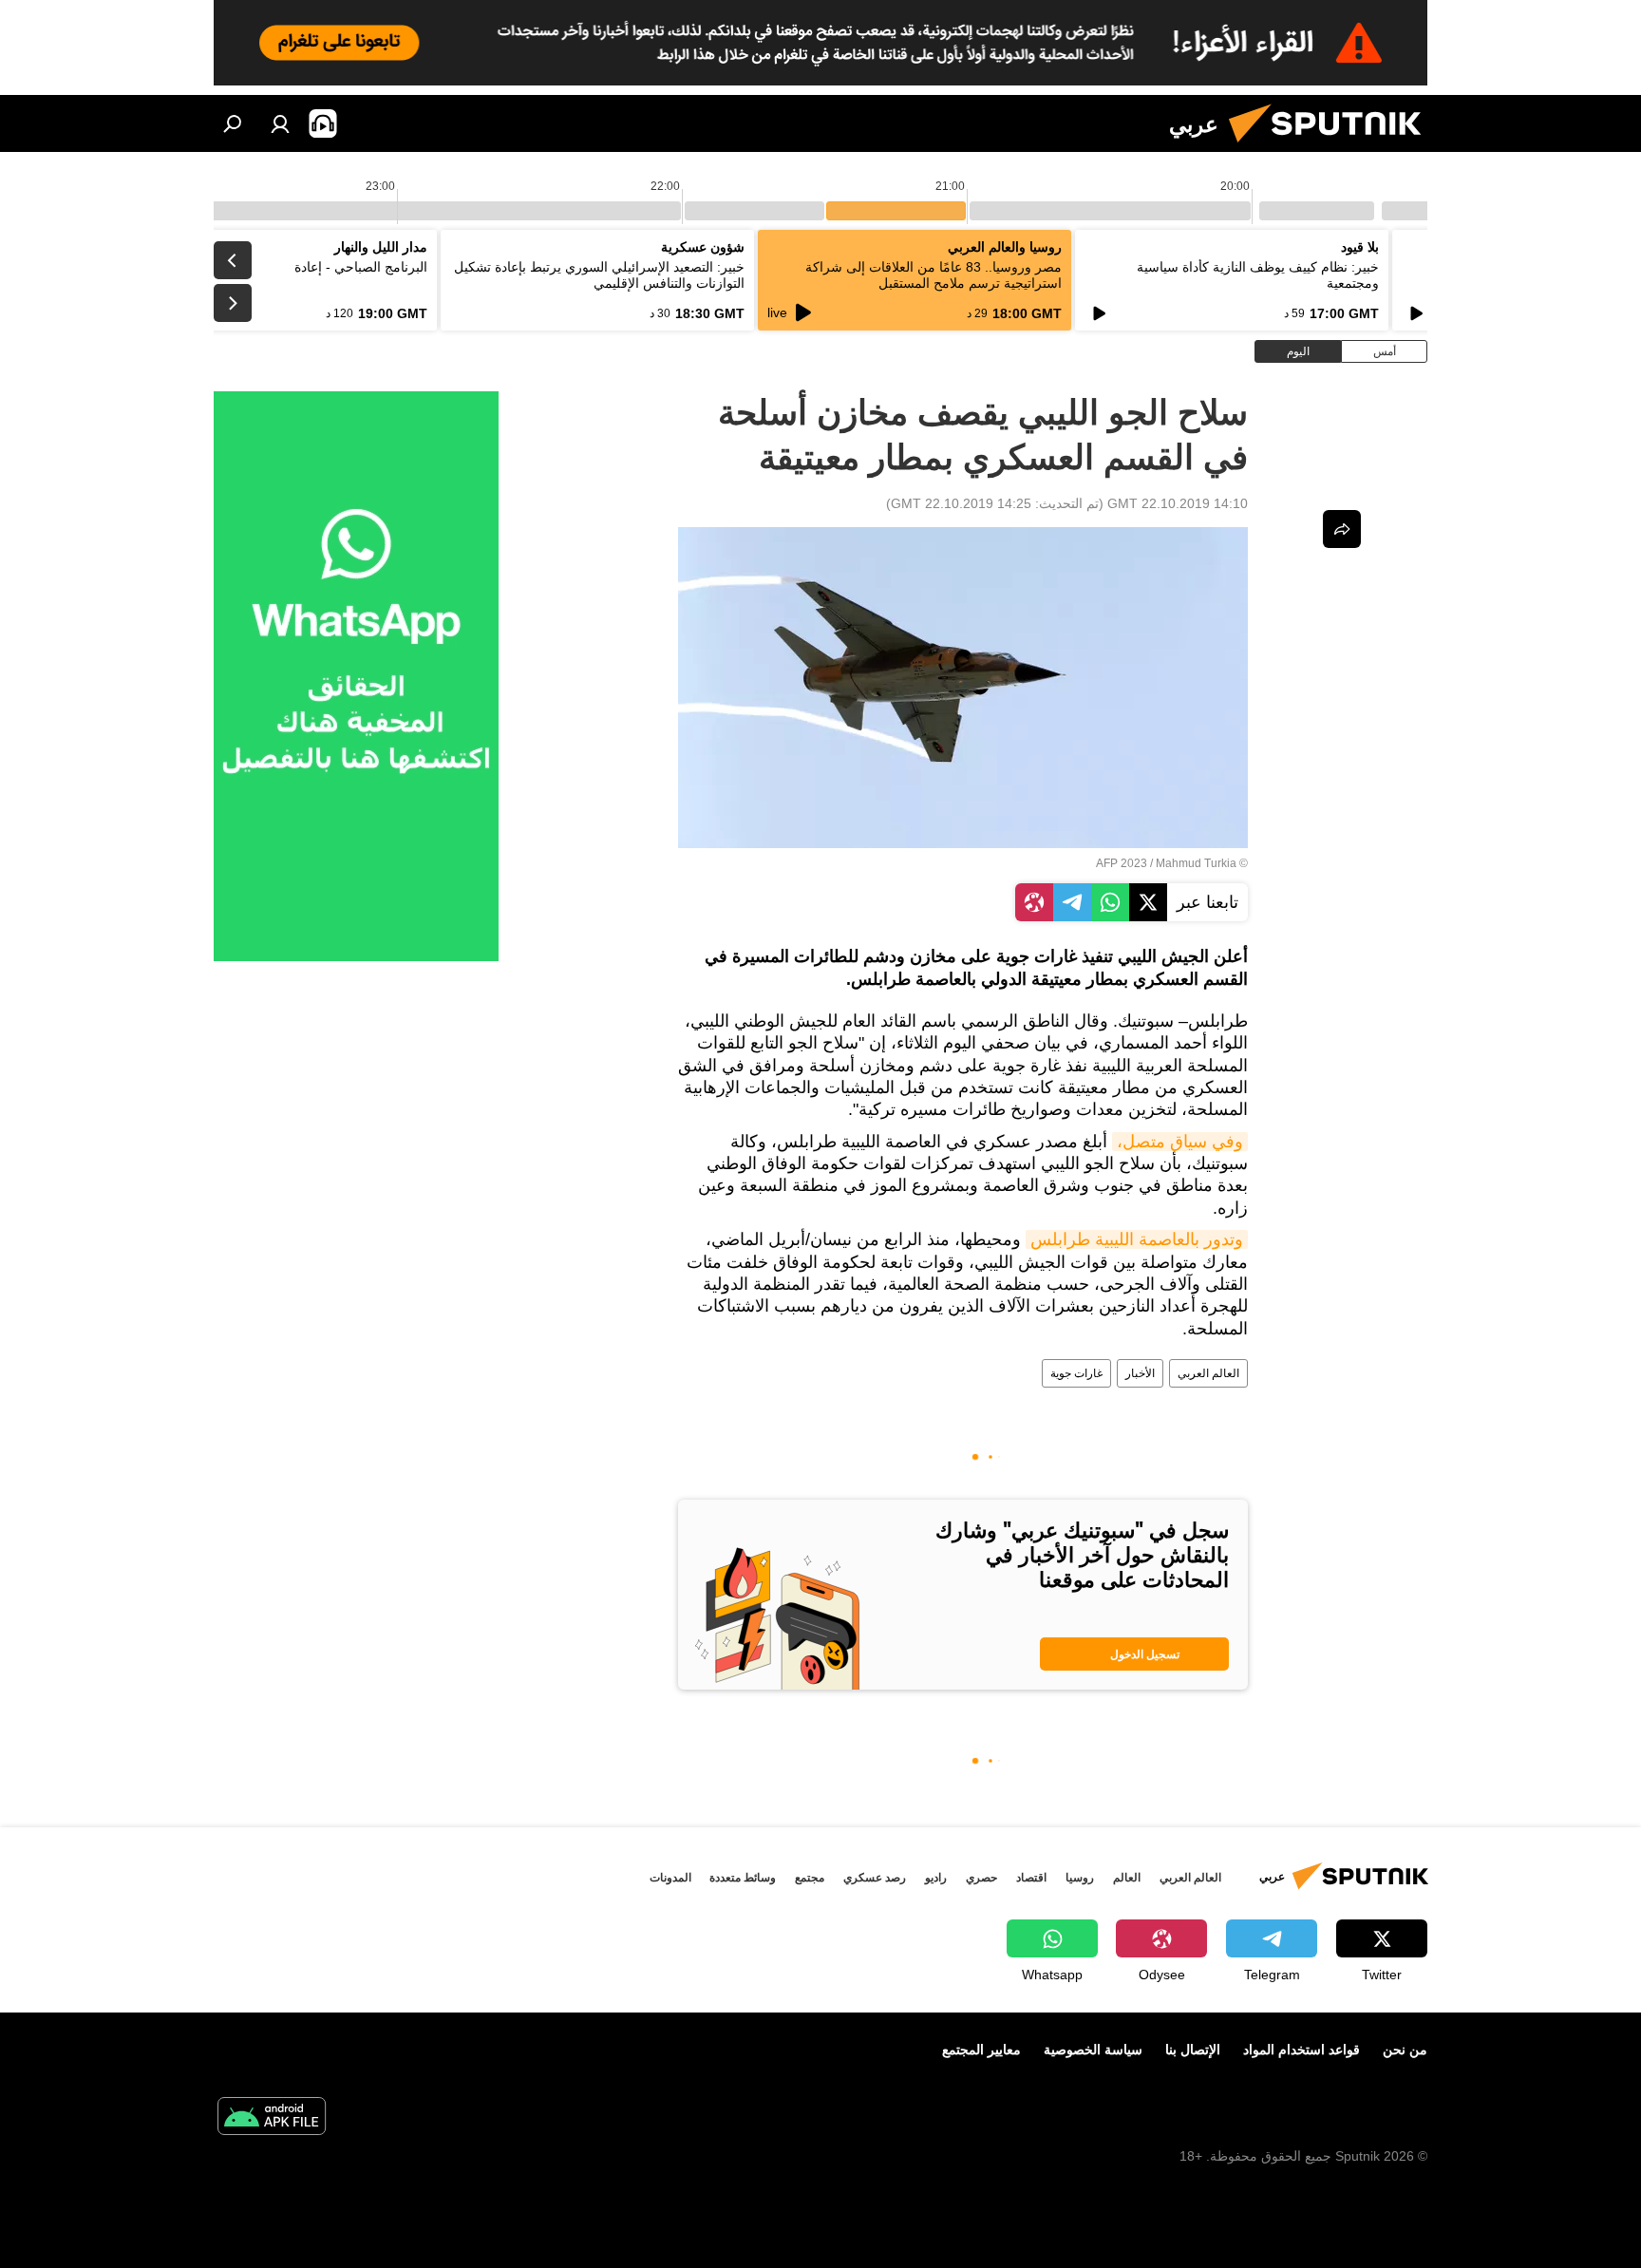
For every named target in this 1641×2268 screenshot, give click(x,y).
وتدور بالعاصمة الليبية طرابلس (1137, 1239)
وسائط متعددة (743, 1878)
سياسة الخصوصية (1093, 2050)
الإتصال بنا (1193, 2050)
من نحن (1405, 2050)
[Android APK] (272, 2118)
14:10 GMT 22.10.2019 (1178, 503)
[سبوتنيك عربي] (1332, 147)
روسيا (1080, 1878)
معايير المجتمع (981, 2050)
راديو (936, 1878)
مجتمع (810, 1878)
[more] (1342, 529)
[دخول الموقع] (280, 123)
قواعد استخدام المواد (1301, 2050)
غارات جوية (1076, 1373)
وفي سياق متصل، (1180, 1142)
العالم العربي (1208, 1373)
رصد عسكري (875, 1878)
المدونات (670, 1878)
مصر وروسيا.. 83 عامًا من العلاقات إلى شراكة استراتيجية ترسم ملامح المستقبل (934, 275)
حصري (981, 1878)
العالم (1127, 1878)
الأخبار (1140, 1373)
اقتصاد (1031, 1878)
